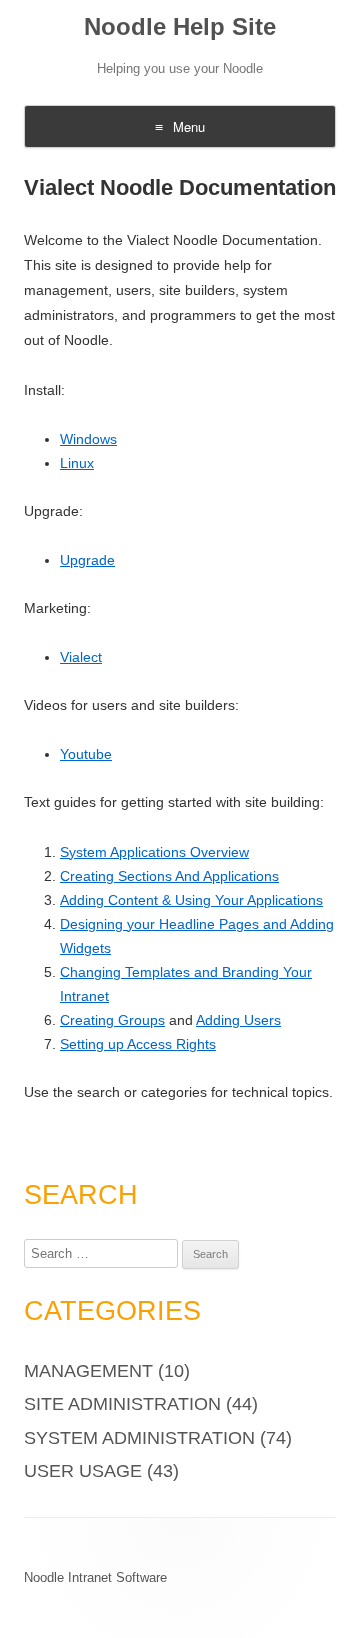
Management (88, 1371)
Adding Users (238, 1020)
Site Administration (122, 1404)
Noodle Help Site (180, 26)
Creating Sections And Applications (169, 876)
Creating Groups (112, 1020)
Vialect (81, 657)
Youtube (86, 754)
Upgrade (87, 560)
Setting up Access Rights (138, 1044)
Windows (88, 439)
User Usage (83, 1471)
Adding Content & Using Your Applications (191, 900)
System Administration (139, 1438)
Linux (77, 463)
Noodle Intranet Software (95, 1577)
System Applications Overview (154, 852)
